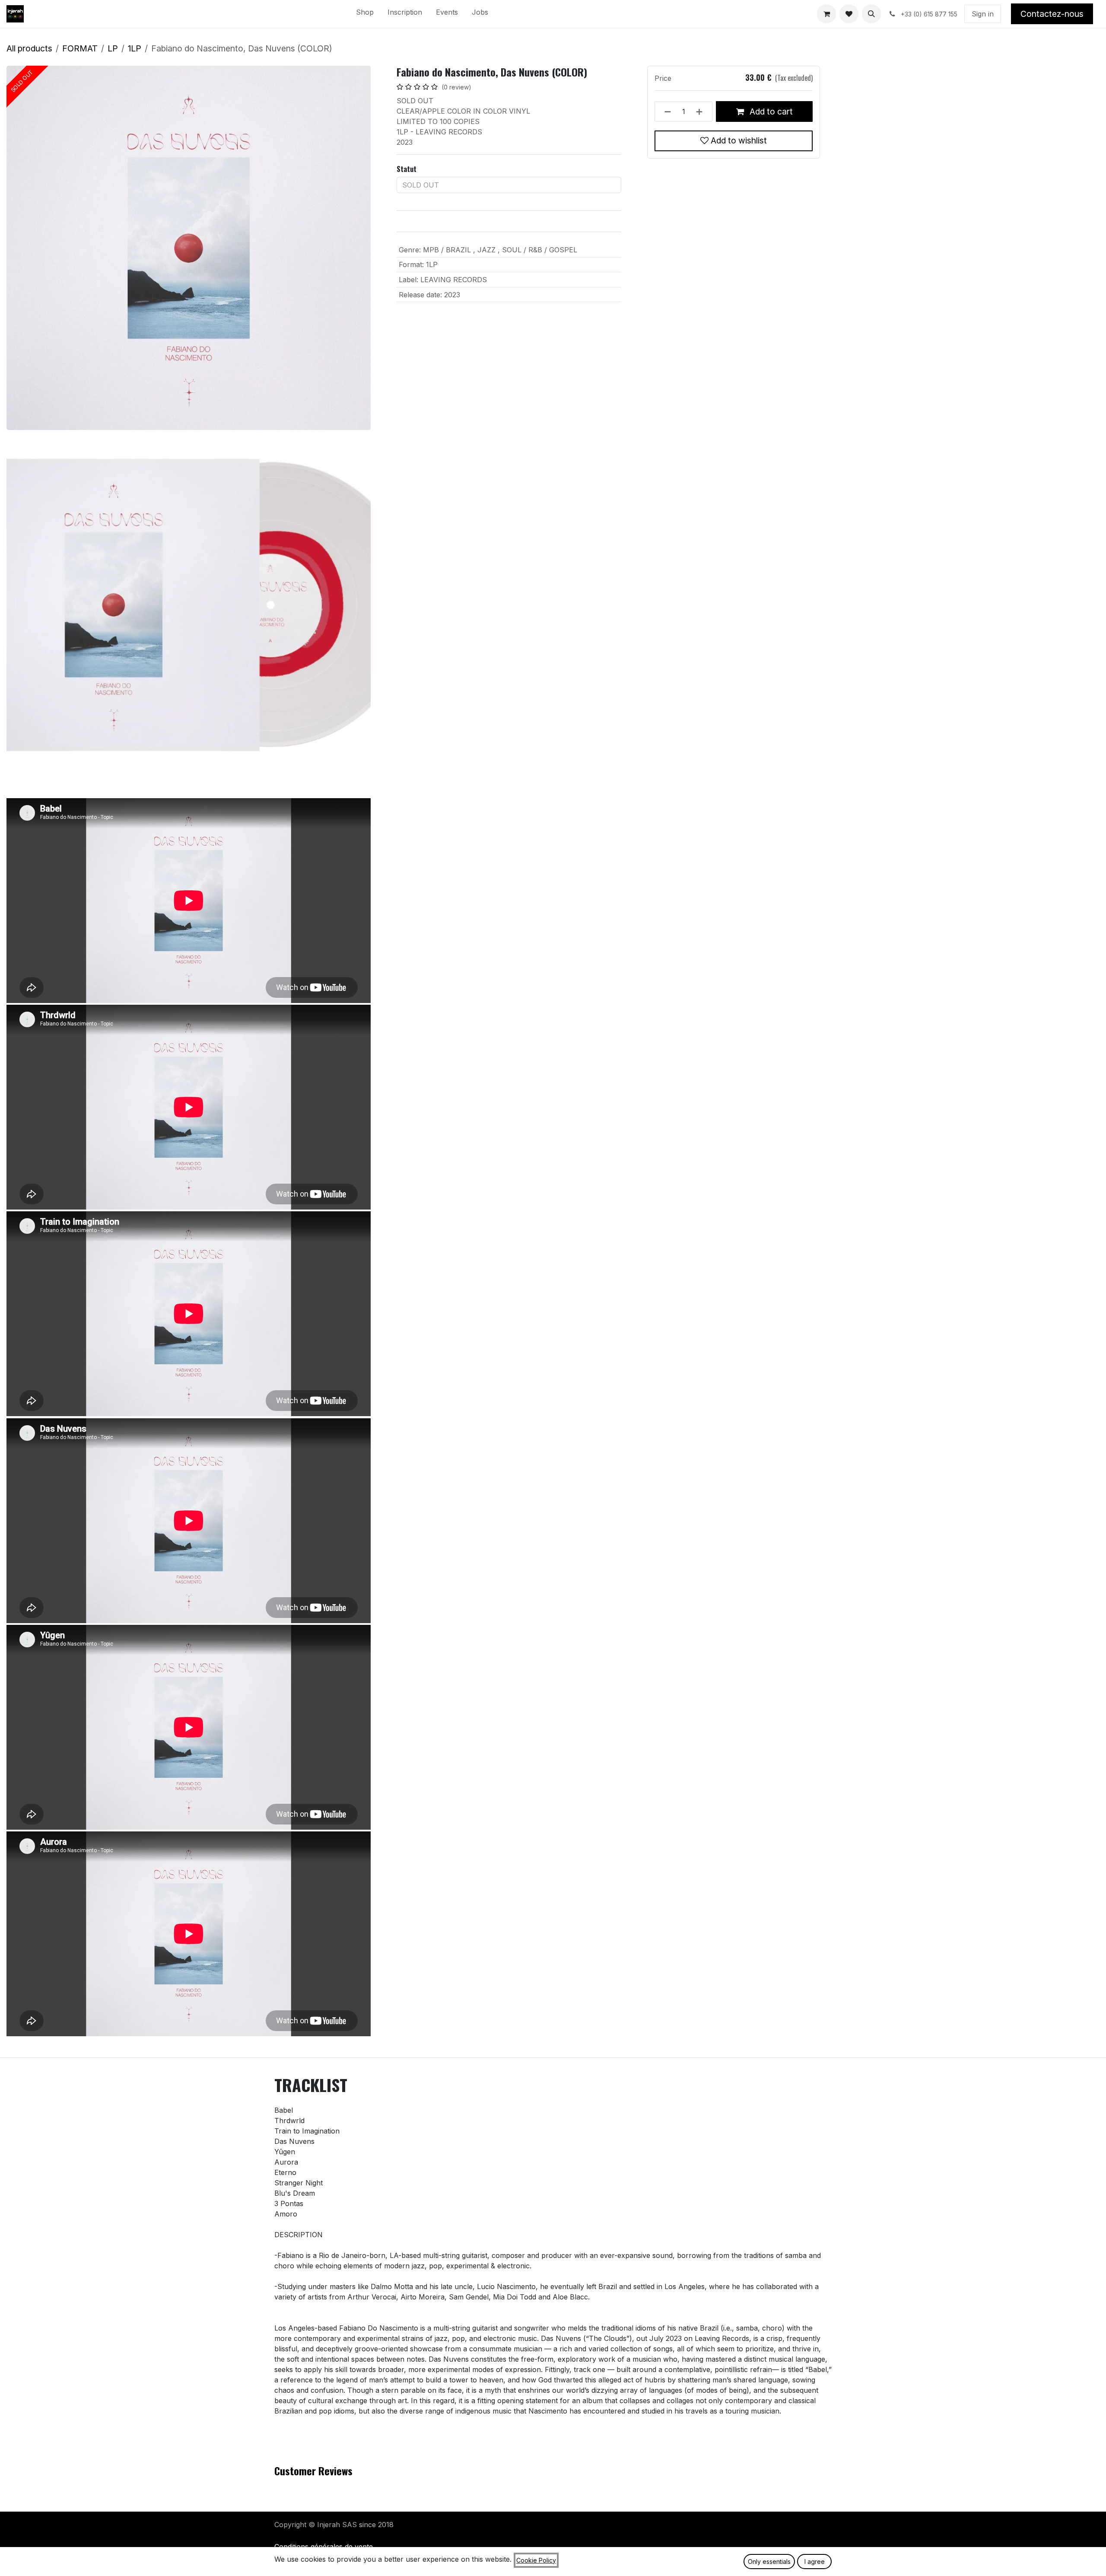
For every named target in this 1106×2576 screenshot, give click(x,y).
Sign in (983, 14)
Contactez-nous (1052, 14)
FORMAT (80, 48)
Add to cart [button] (770, 111)
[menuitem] (365, 14)
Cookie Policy (536, 2560)
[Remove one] (665, 111)
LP (113, 48)
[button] (871, 14)
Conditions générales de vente (324, 2547)
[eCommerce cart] (826, 14)
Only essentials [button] (769, 2562)
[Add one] (702, 111)
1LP (135, 48)
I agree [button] (815, 2562)
